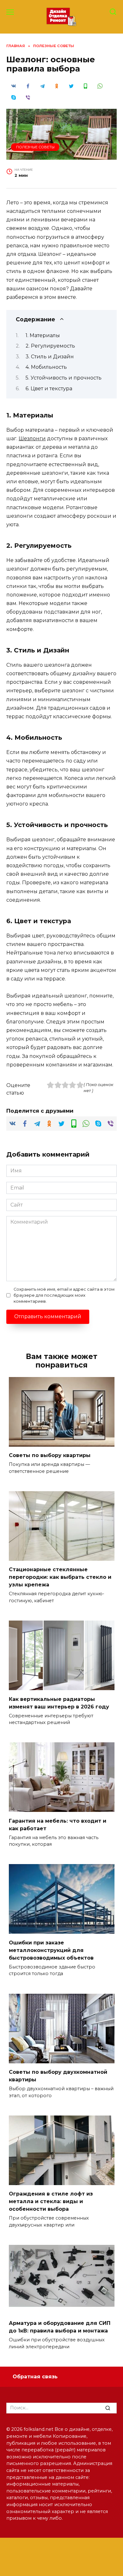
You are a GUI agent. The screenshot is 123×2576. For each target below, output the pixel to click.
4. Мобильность (46, 367)
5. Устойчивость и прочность (64, 378)
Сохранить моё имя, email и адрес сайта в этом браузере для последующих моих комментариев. (64, 1295)
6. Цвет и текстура (49, 389)
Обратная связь (35, 2377)
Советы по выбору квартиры (50, 1455)
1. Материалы (43, 335)
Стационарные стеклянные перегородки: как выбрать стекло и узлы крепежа (60, 1577)
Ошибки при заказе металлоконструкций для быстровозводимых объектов (51, 1950)
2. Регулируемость (50, 346)
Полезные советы (35, 147)
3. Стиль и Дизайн (50, 357)
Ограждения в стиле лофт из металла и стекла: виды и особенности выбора (51, 2201)
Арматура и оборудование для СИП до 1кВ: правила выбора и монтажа (60, 2327)
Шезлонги (32, 439)
